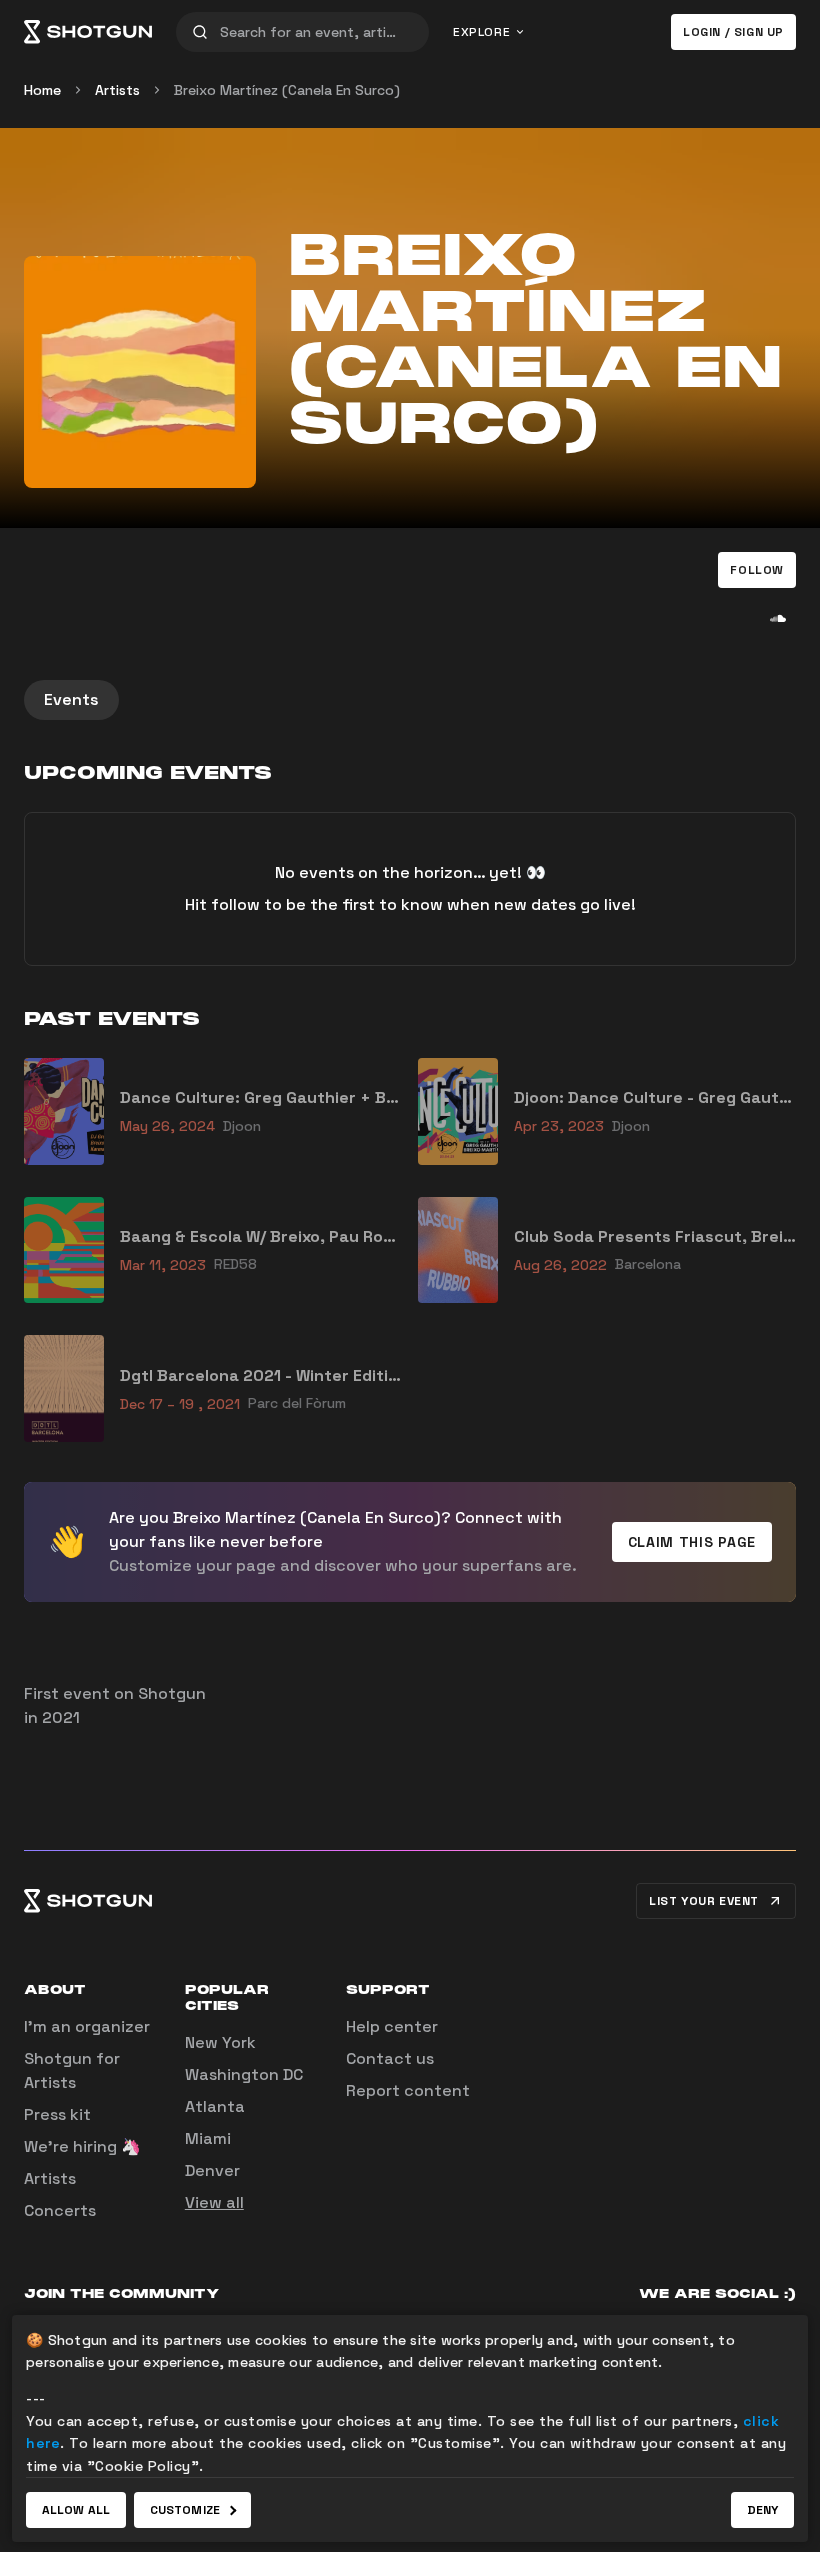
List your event (704, 1901)
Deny (762, 2510)
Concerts (60, 2210)
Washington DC (244, 2074)
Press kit (57, 2114)
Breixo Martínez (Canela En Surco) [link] (287, 90)
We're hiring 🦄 (82, 2146)
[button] (757, 570)
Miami (208, 2138)
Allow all (76, 2510)
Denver (212, 2170)
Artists (117, 90)
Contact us (390, 2058)
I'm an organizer (87, 2026)
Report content (408, 2090)
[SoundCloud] (778, 618)
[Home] (88, 32)
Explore (481, 32)
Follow (757, 570)
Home (42, 90)
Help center (392, 2026)
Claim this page (692, 1542)
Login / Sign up (733, 32)
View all (214, 2202)
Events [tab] (71, 699)
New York (220, 2042)
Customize (185, 2510)
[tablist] (410, 700)
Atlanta (215, 2106)
